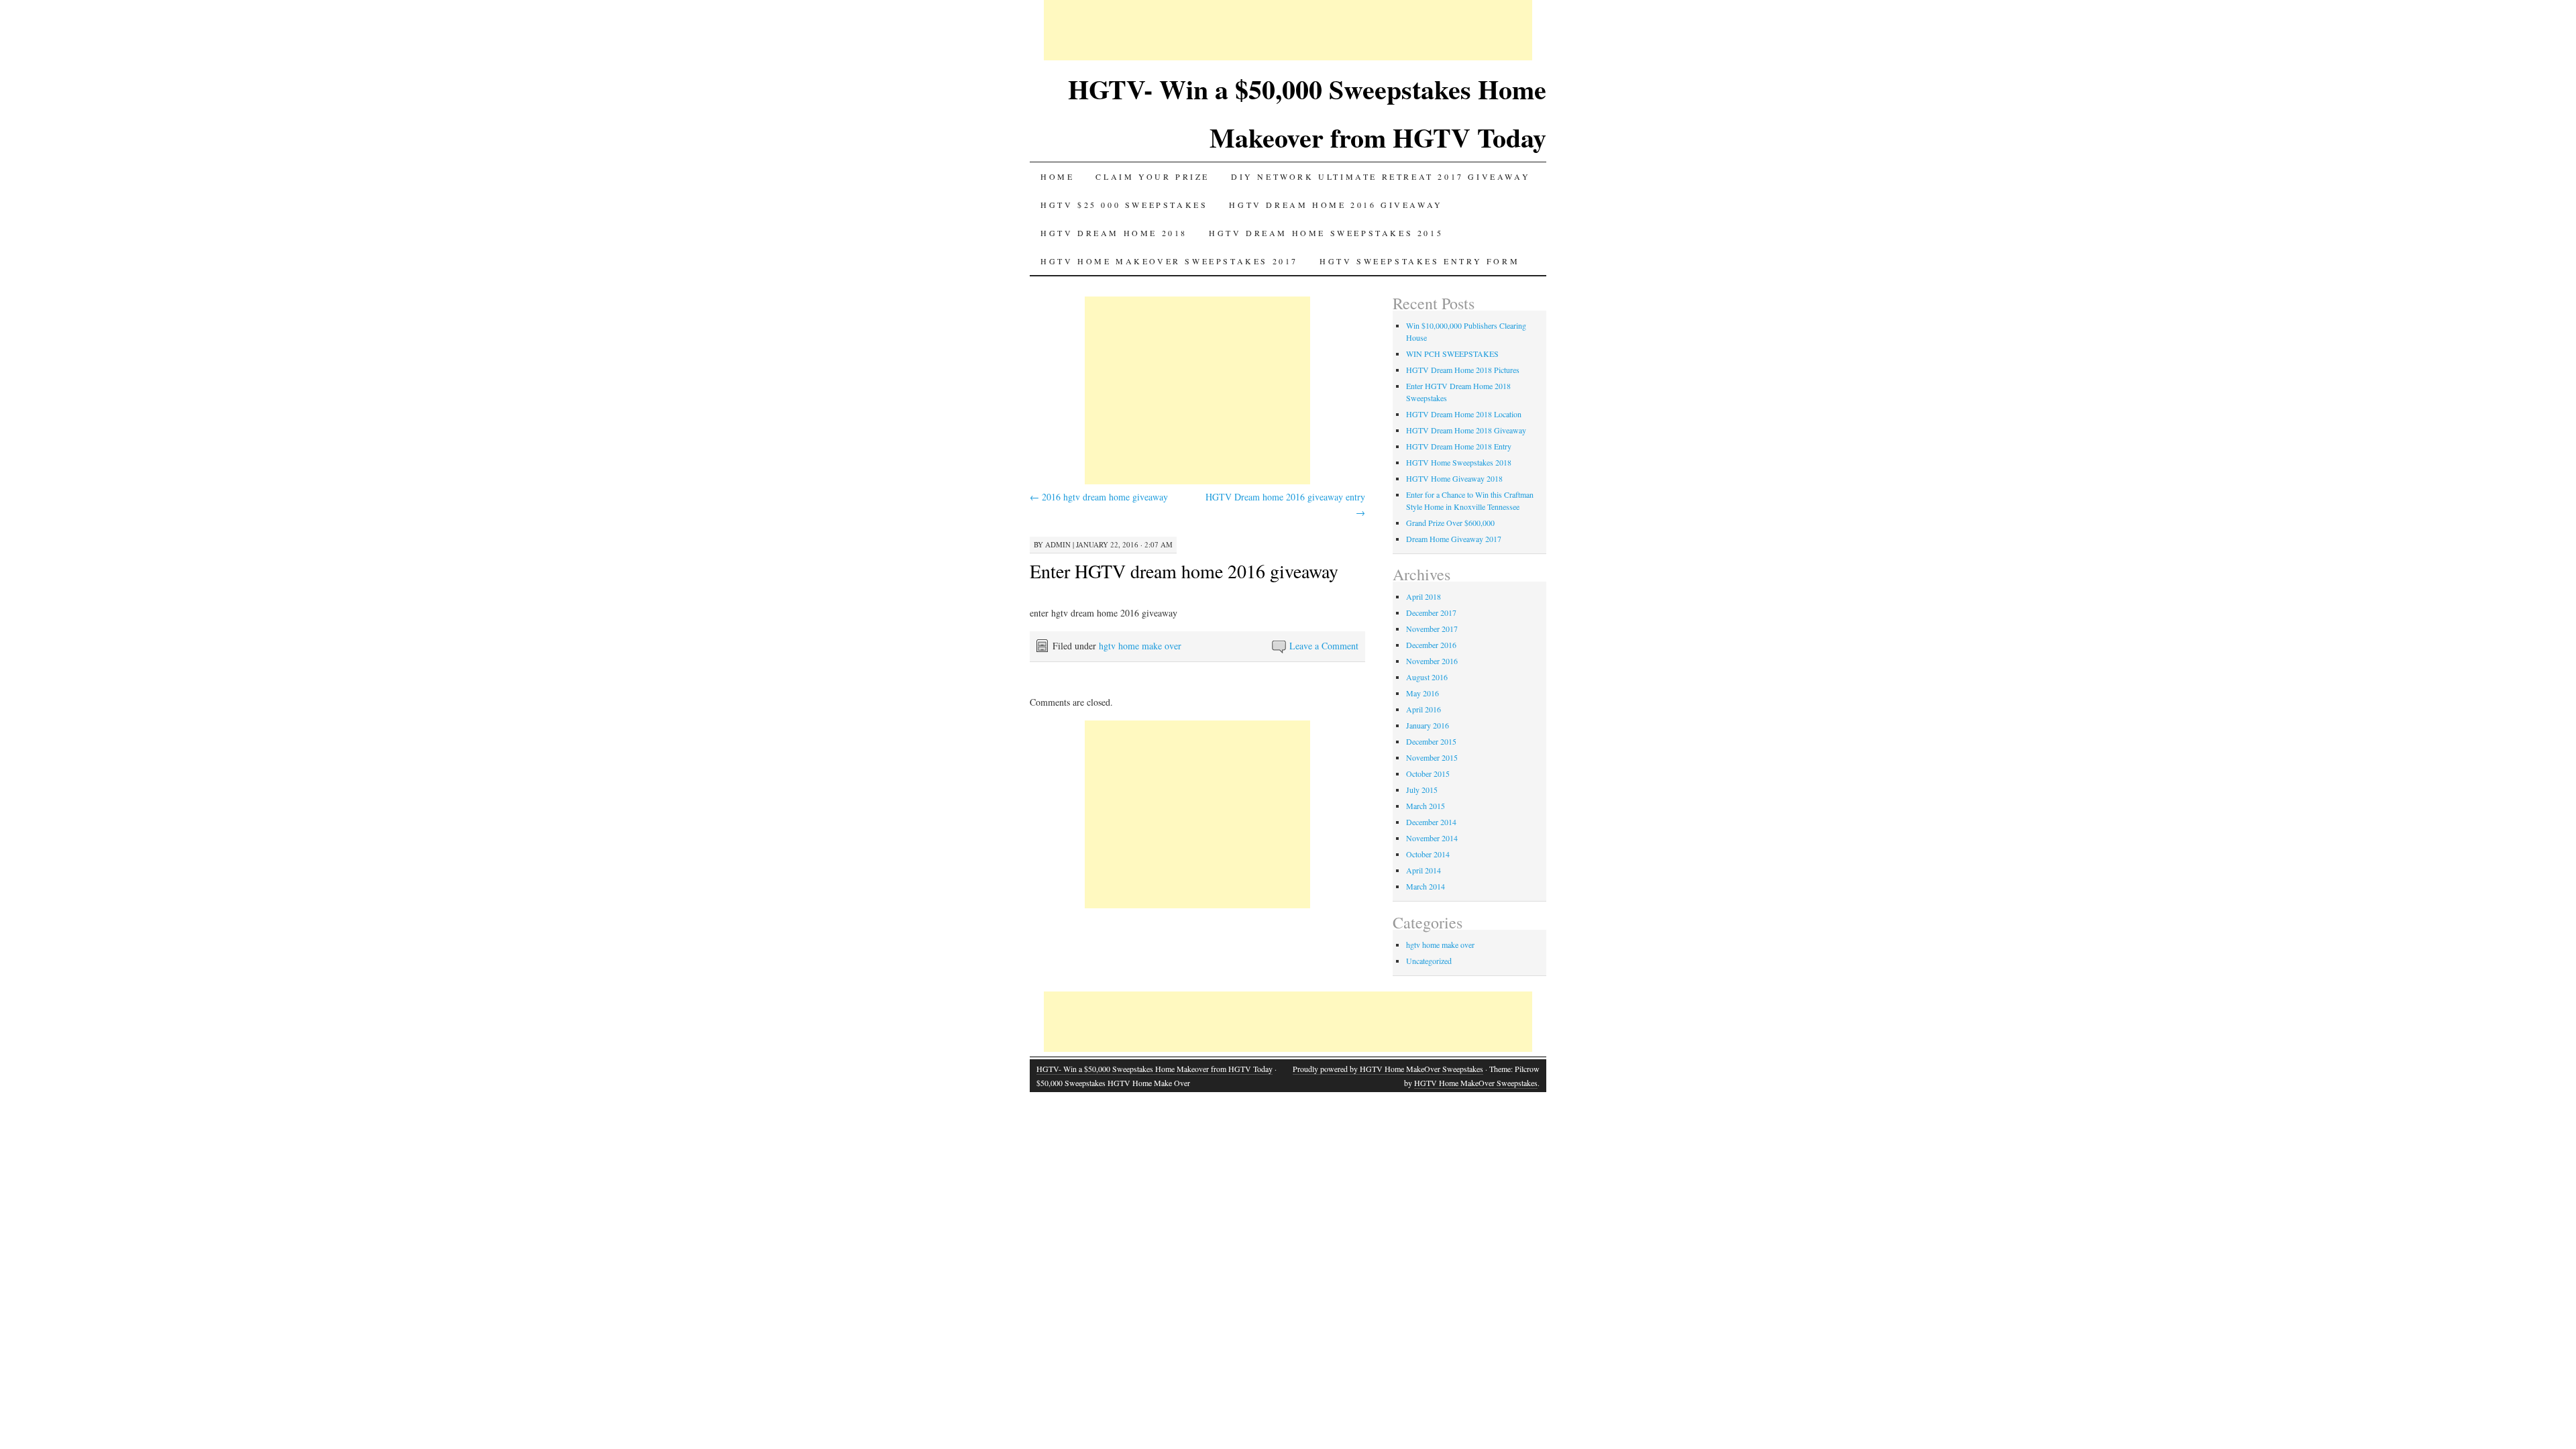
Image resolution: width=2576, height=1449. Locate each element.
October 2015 (1428, 773)
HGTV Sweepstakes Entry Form (1419, 261)
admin (1058, 544)
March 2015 (1426, 806)
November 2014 (1432, 838)
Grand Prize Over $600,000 (1450, 523)
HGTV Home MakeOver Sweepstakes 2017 (1169, 261)
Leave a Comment (1324, 646)
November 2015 (1432, 757)
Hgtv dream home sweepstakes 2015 (1326, 233)
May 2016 (1423, 693)
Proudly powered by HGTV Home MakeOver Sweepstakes (1388, 1069)
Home (1057, 176)
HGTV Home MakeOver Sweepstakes (1476, 1083)
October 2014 (1428, 854)
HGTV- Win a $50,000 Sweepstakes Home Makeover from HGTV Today (1155, 1069)
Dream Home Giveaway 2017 (1454, 539)
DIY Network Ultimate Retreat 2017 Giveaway (1381, 176)
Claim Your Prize (1152, 176)
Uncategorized (1429, 961)
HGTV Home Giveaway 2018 (1454, 478)
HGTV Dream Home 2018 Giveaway (1466, 430)
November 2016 (1432, 661)
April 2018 (1424, 596)
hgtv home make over (1140, 646)
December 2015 (1431, 741)
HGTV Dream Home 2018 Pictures (1463, 370)
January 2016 (1428, 725)
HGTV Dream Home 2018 (1114, 233)
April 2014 (1424, 870)
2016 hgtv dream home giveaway (1099, 497)
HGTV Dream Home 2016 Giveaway (1336, 205)
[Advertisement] (1288, 30)
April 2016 (1424, 709)
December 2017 (1431, 612)
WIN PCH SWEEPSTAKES (1452, 354)
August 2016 (1427, 677)
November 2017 (1432, 629)
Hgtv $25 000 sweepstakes (1124, 205)
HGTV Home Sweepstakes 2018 (1459, 462)
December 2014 (1431, 822)
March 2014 (1426, 886)
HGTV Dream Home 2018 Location (1464, 414)
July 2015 (1422, 790)
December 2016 (1431, 645)
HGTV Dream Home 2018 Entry (1459, 446)
